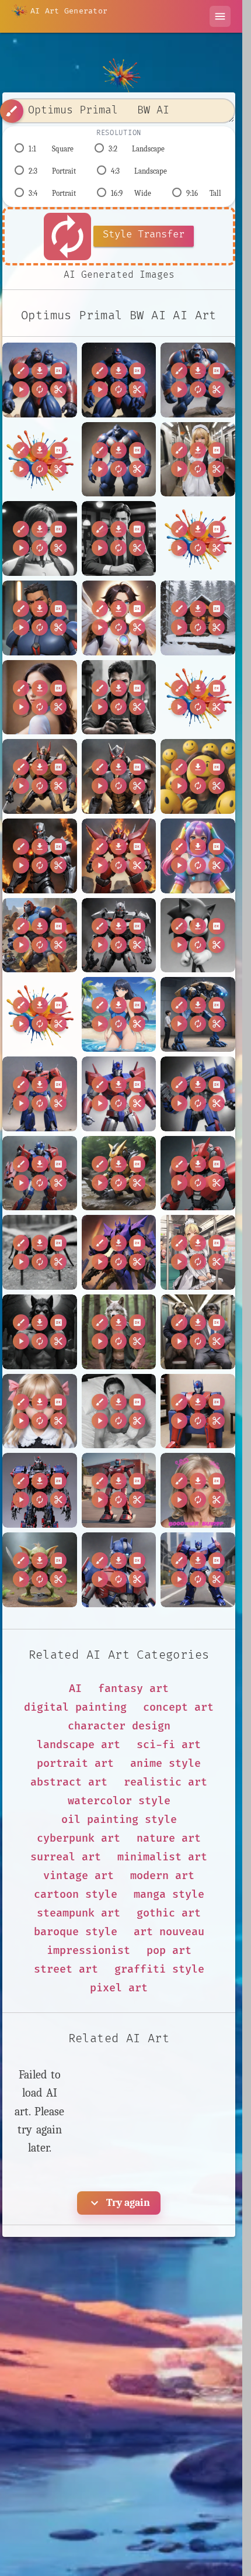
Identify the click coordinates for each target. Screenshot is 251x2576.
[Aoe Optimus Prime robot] (119, 1570)
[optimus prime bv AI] (198, 1411)
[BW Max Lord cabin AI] (198, 618)
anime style (165, 1764)
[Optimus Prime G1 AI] (119, 1094)
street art (66, 1969)
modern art (162, 1876)
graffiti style (159, 1969)
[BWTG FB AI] (40, 697)
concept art (178, 1707)
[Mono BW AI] (198, 935)
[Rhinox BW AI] (198, 1173)
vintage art (79, 1876)
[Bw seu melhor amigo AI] (119, 697)
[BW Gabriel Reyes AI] (40, 618)
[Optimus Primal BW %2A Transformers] (40, 460)
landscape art (79, 1745)
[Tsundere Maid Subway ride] (198, 460)
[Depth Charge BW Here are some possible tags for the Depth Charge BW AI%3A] (198, 697)
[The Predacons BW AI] (119, 1252)
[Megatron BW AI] (119, 935)
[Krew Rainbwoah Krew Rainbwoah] (198, 856)
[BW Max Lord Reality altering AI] (119, 618)
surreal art (66, 1857)
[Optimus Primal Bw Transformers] (119, 460)
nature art (169, 1838)
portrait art (75, 1764)
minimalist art (162, 1857)
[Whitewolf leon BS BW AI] (119, 1332)
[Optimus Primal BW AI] (40, 380)
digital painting (75, 1707)
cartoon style (76, 1895)
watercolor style (119, 1801)
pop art (169, 1951)
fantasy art (133, 1689)
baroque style (76, 1932)
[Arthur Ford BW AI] (40, 538)
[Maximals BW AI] (40, 935)
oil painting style (119, 1820)
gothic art (169, 1913)
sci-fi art (169, 1745)
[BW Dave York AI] (119, 538)
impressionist (88, 1951)
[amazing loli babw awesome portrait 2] (40, 1411)
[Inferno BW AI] (40, 856)
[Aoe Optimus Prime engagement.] (198, 1570)
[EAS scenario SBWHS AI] (198, 776)
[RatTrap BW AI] (119, 1173)
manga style (169, 1895)
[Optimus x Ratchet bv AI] (40, 1173)
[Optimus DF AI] (198, 1014)
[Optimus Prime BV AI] (40, 1094)
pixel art (119, 1988)
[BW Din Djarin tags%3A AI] (198, 538)
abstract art (69, 1782)
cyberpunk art (79, 1838)
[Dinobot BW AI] (40, 776)
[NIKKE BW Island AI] (119, 1014)
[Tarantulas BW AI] (40, 1252)
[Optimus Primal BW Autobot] (198, 380)
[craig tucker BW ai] (119, 1411)
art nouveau (169, 1932)
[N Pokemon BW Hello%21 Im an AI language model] (40, 1014)
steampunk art (79, 1913)
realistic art (165, 1782)
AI (75, 1689)
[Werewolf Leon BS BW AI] (40, 1332)
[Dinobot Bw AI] (119, 776)
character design (119, 1726)
